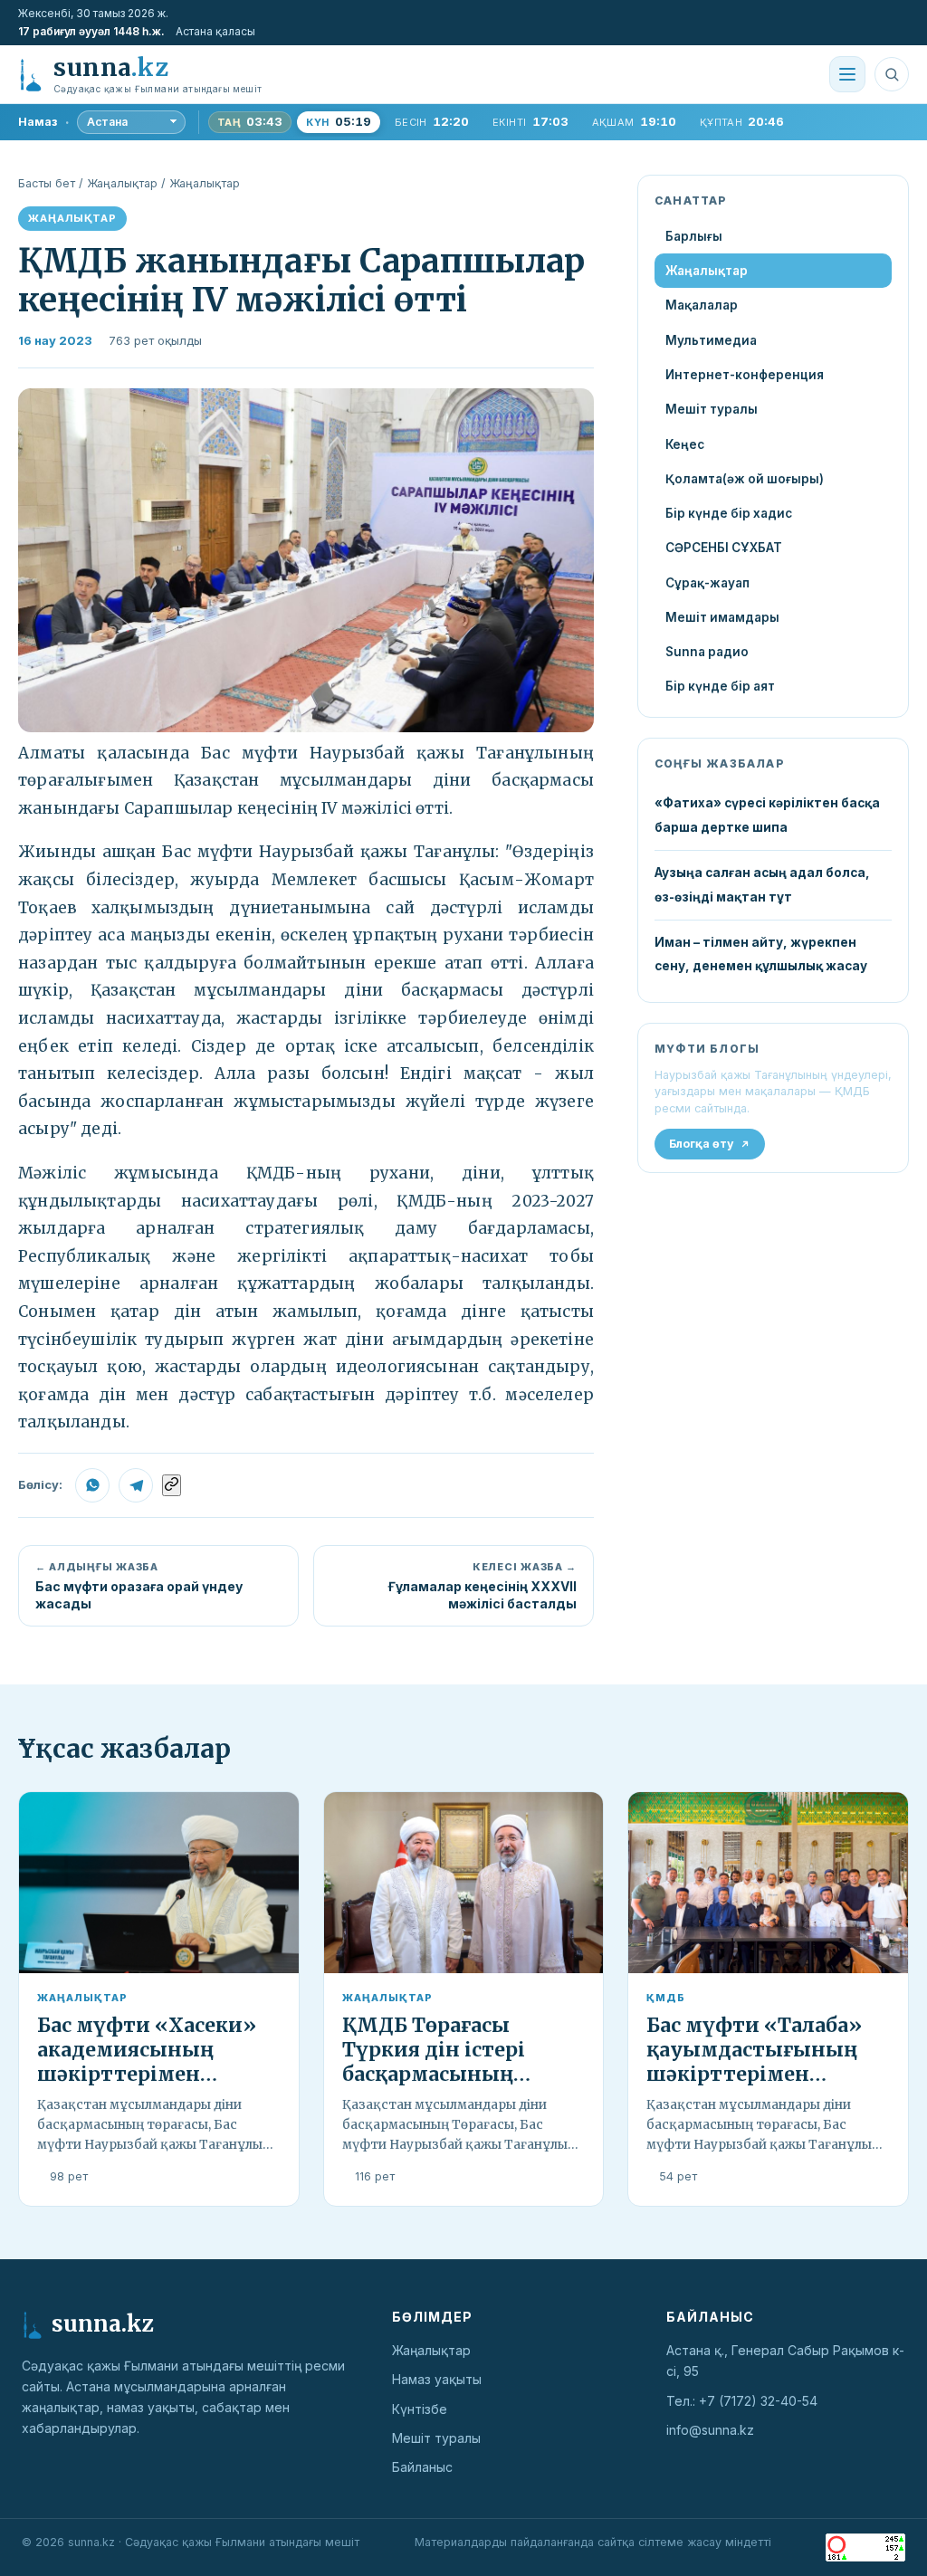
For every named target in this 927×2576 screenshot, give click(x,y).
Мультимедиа (711, 340)
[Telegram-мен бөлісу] (136, 1485)
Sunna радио (707, 652)
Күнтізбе (420, 2409)
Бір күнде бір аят (720, 686)
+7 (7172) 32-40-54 (758, 2401)
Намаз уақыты (437, 2379)
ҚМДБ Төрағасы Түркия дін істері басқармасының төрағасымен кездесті (459, 2062)
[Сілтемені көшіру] (172, 1485)
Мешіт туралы (712, 409)
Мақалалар (702, 305)
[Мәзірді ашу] (847, 74)
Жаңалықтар (122, 183)
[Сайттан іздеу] (892, 74)
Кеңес (685, 444)
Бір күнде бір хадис (729, 513)
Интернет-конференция (745, 375)
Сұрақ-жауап (707, 583)
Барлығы (694, 236)
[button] (306, 560)
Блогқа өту (702, 1144)
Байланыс (422, 2467)
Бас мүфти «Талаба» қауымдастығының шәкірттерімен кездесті (754, 2062)
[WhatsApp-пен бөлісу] (92, 1485)
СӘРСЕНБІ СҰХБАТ (724, 548)
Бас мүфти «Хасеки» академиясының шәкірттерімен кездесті (147, 2062)
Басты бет (47, 183)
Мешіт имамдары (722, 617)
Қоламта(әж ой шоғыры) (745, 479)
